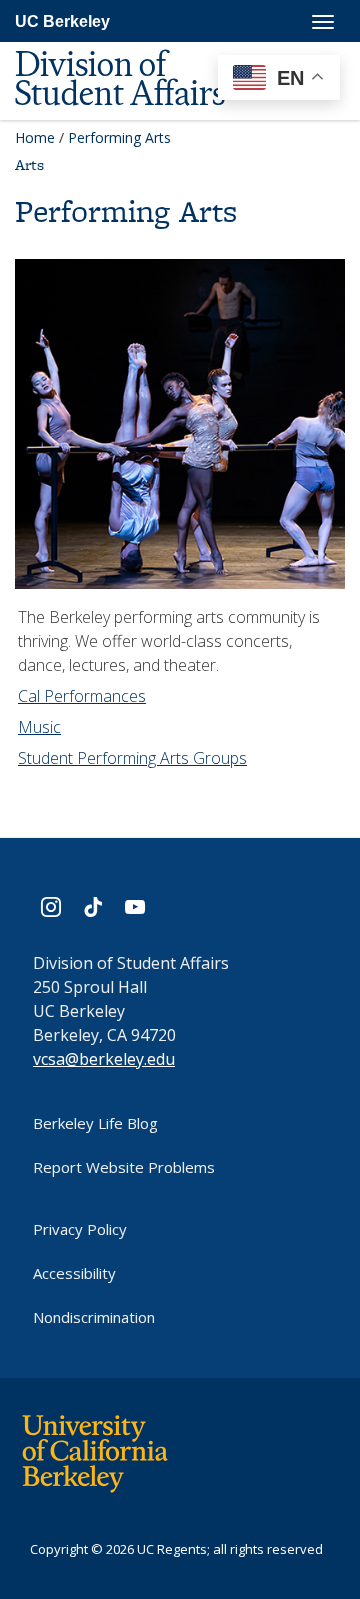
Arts (29, 164)
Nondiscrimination (94, 1317)
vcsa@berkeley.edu (104, 1059)
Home (35, 137)
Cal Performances (82, 696)
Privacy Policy (80, 1229)
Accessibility (74, 1273)
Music (39, 727)
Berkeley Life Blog (95, 1123)
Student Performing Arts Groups (132, 758)
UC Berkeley (62, 21)
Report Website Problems (124, 1167)
